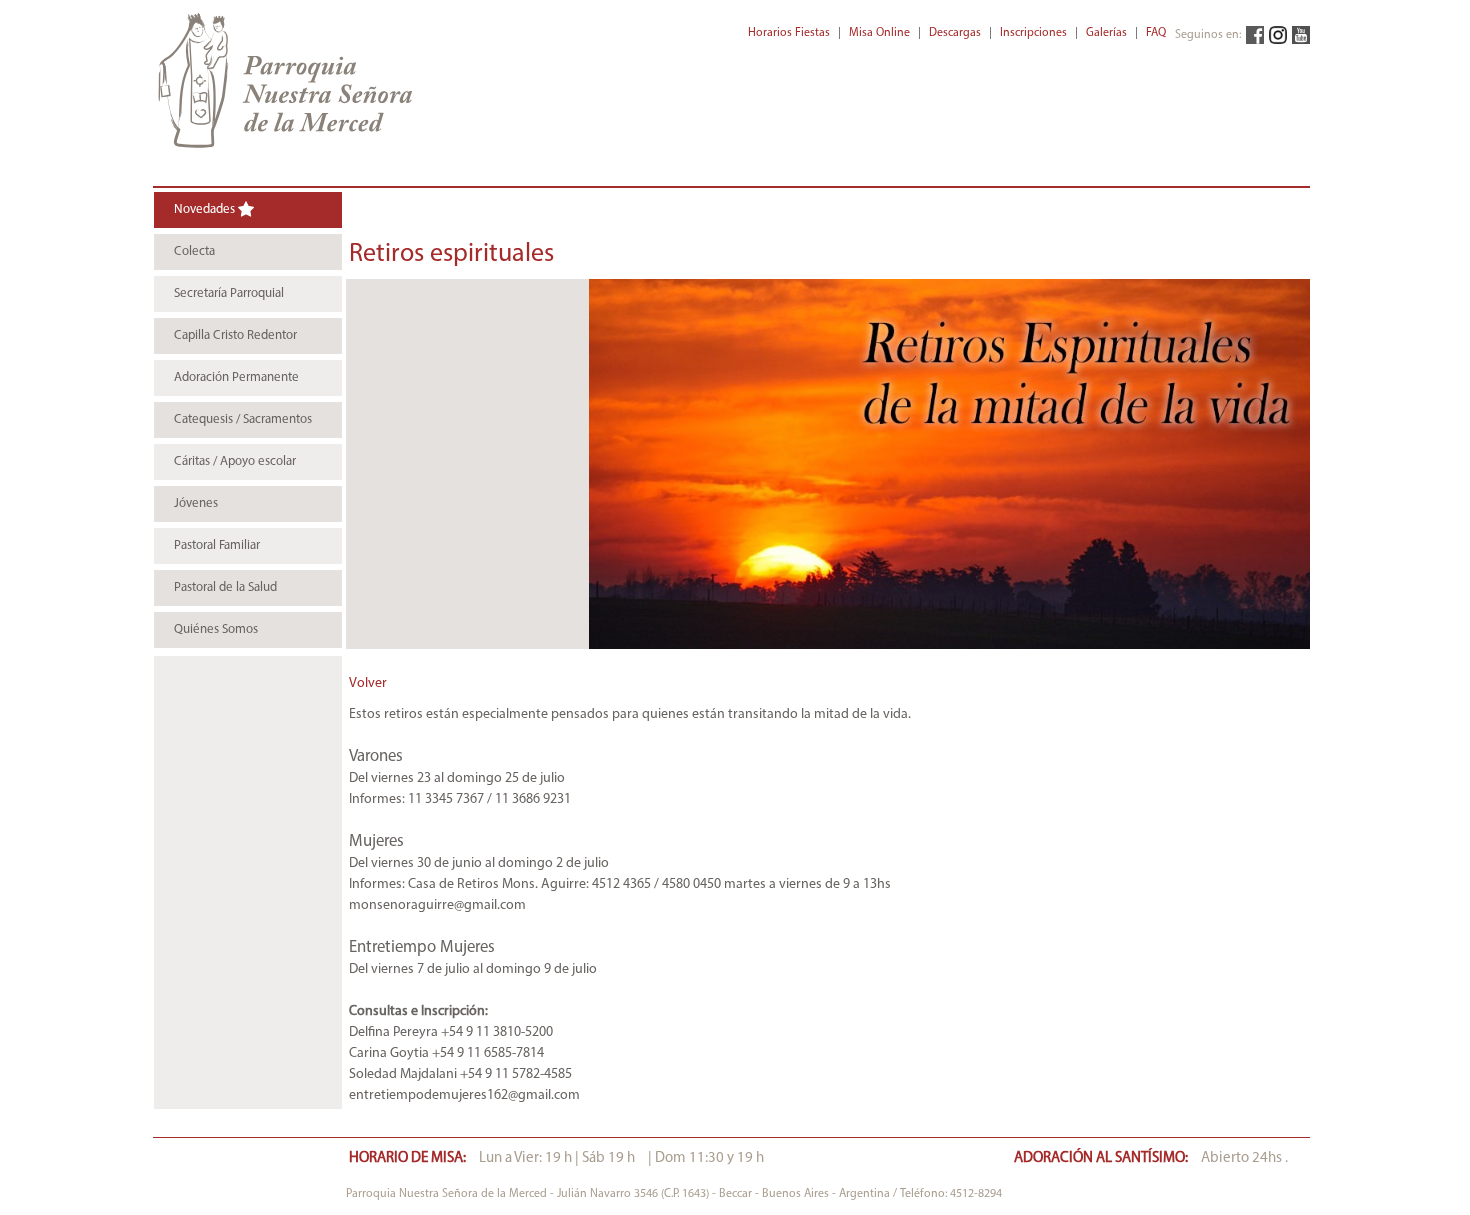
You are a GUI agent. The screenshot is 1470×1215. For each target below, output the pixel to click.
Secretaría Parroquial (229, 293)
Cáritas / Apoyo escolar (235, 461)
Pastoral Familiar (217, 545)
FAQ (1156, 33)
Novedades (206, 209)
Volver (368, 683)
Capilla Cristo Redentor (235, 335)
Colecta (194, 251)
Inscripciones (1033, 33)
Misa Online (879, 33)
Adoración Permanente (236, 377)
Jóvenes (196, 503)
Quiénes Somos (216, 629)
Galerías (1106, 33)
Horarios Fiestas (789, 33)
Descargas (955, 33)
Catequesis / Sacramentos (243, 419)
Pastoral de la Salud (225, 587)
